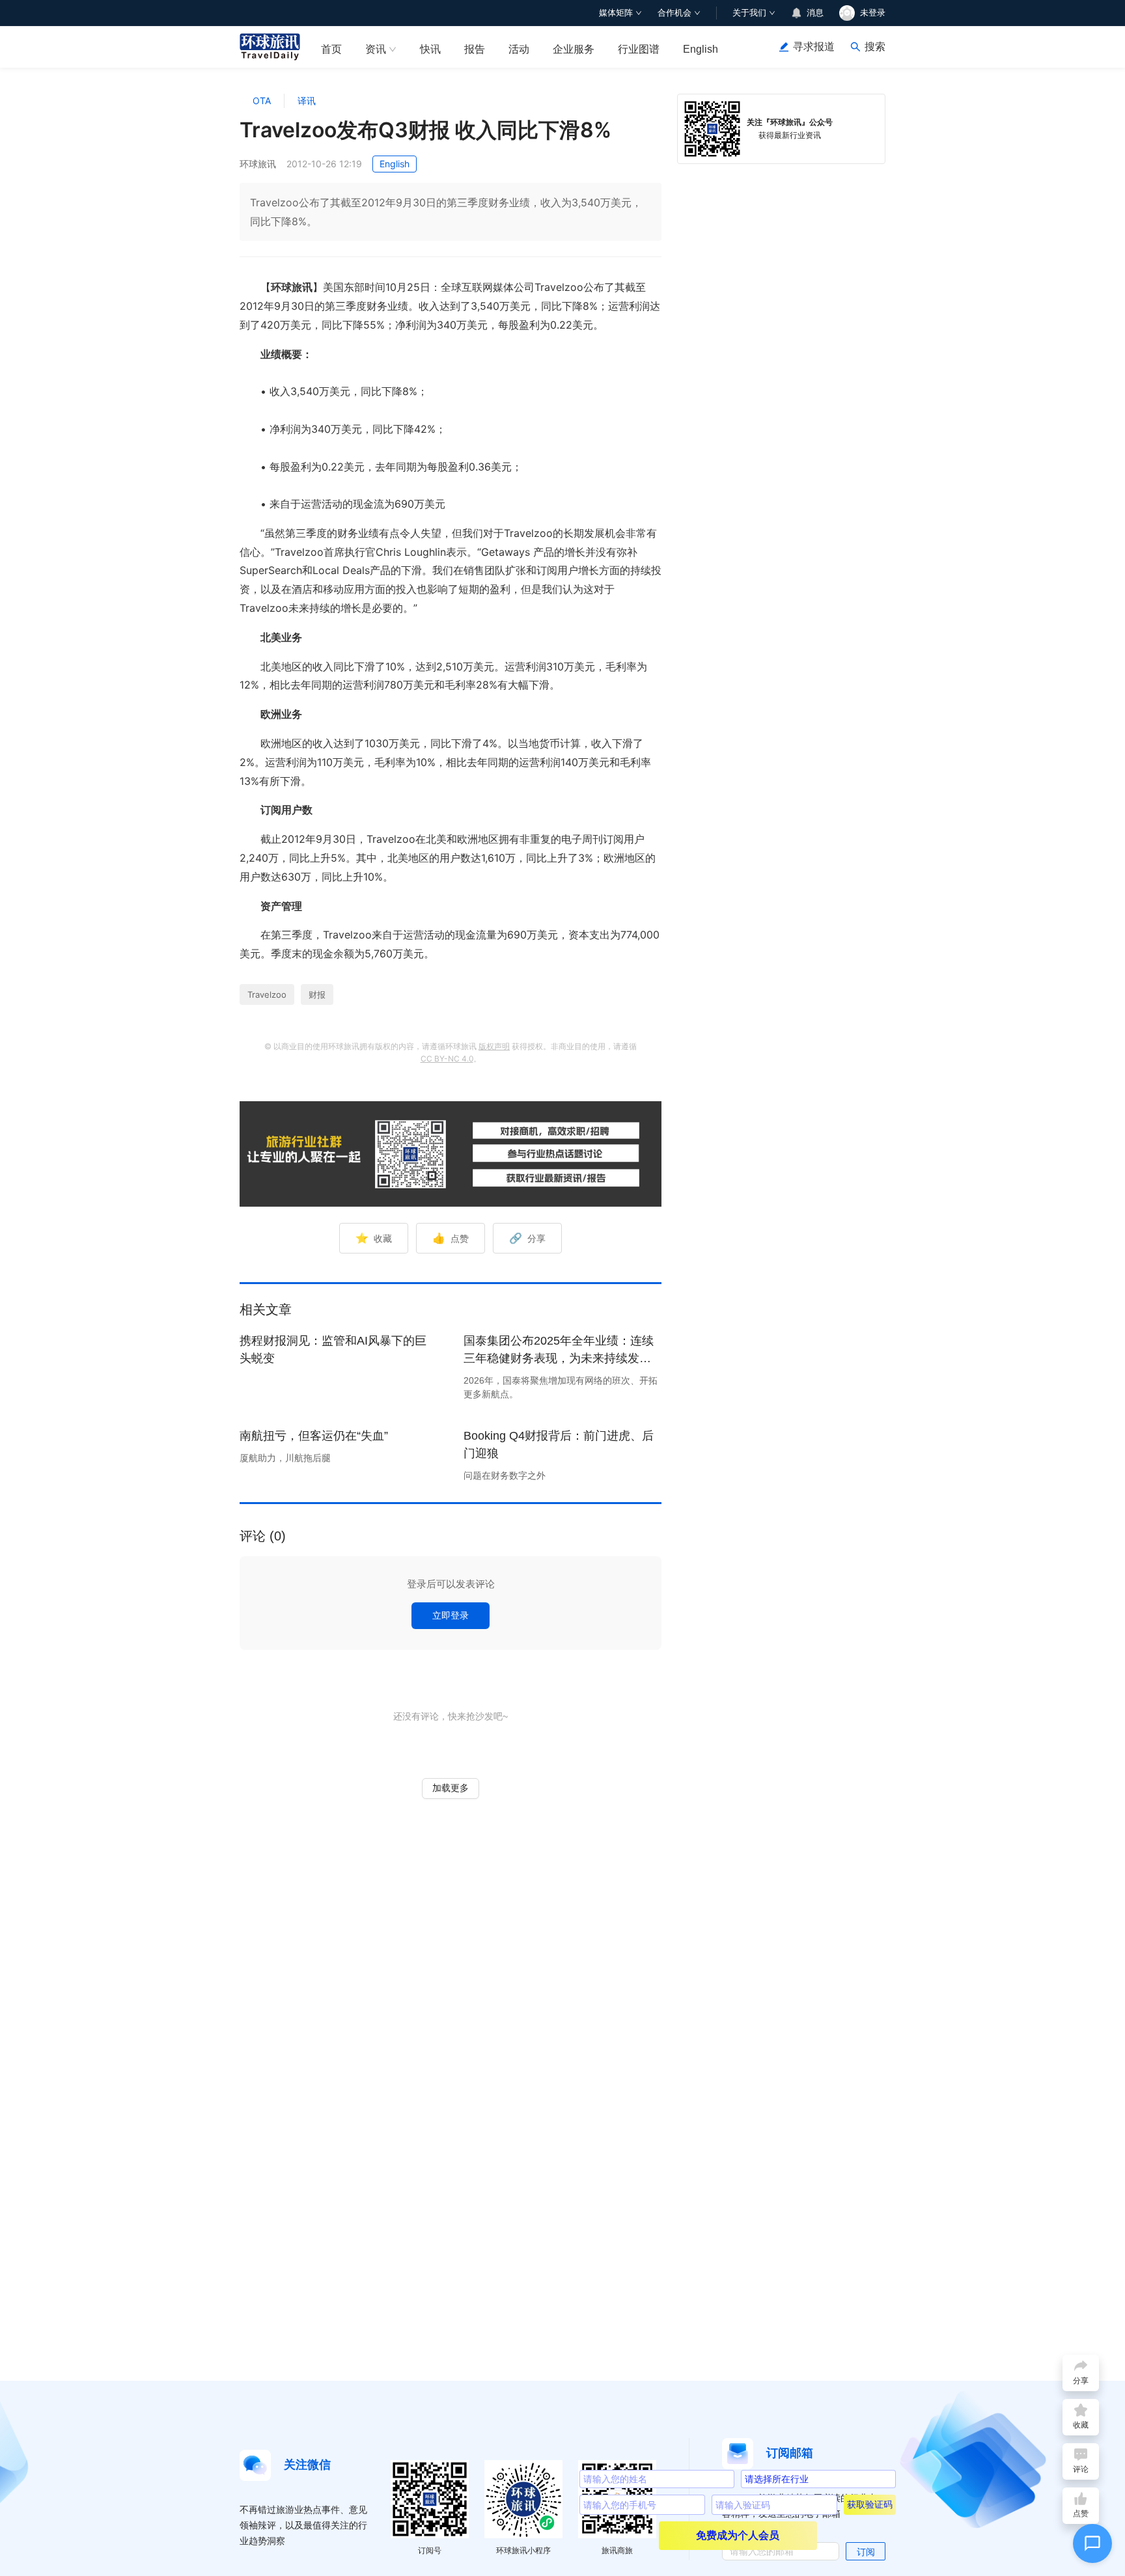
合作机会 (674, 13)
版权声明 (494, 1046)
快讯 (430, 49)
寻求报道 (814, 47)
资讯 (376, 49)
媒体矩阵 (616, 13)
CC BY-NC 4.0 (447, 1059)
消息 (815, 13)
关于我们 (749, 13)
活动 (519, 49)
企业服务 (574, 49)
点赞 (451, 1238)
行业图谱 (639, 49)
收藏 (374, 1238)
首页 (331, 49)
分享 (527, 1238)
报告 (475, 49)
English (701, 49)
